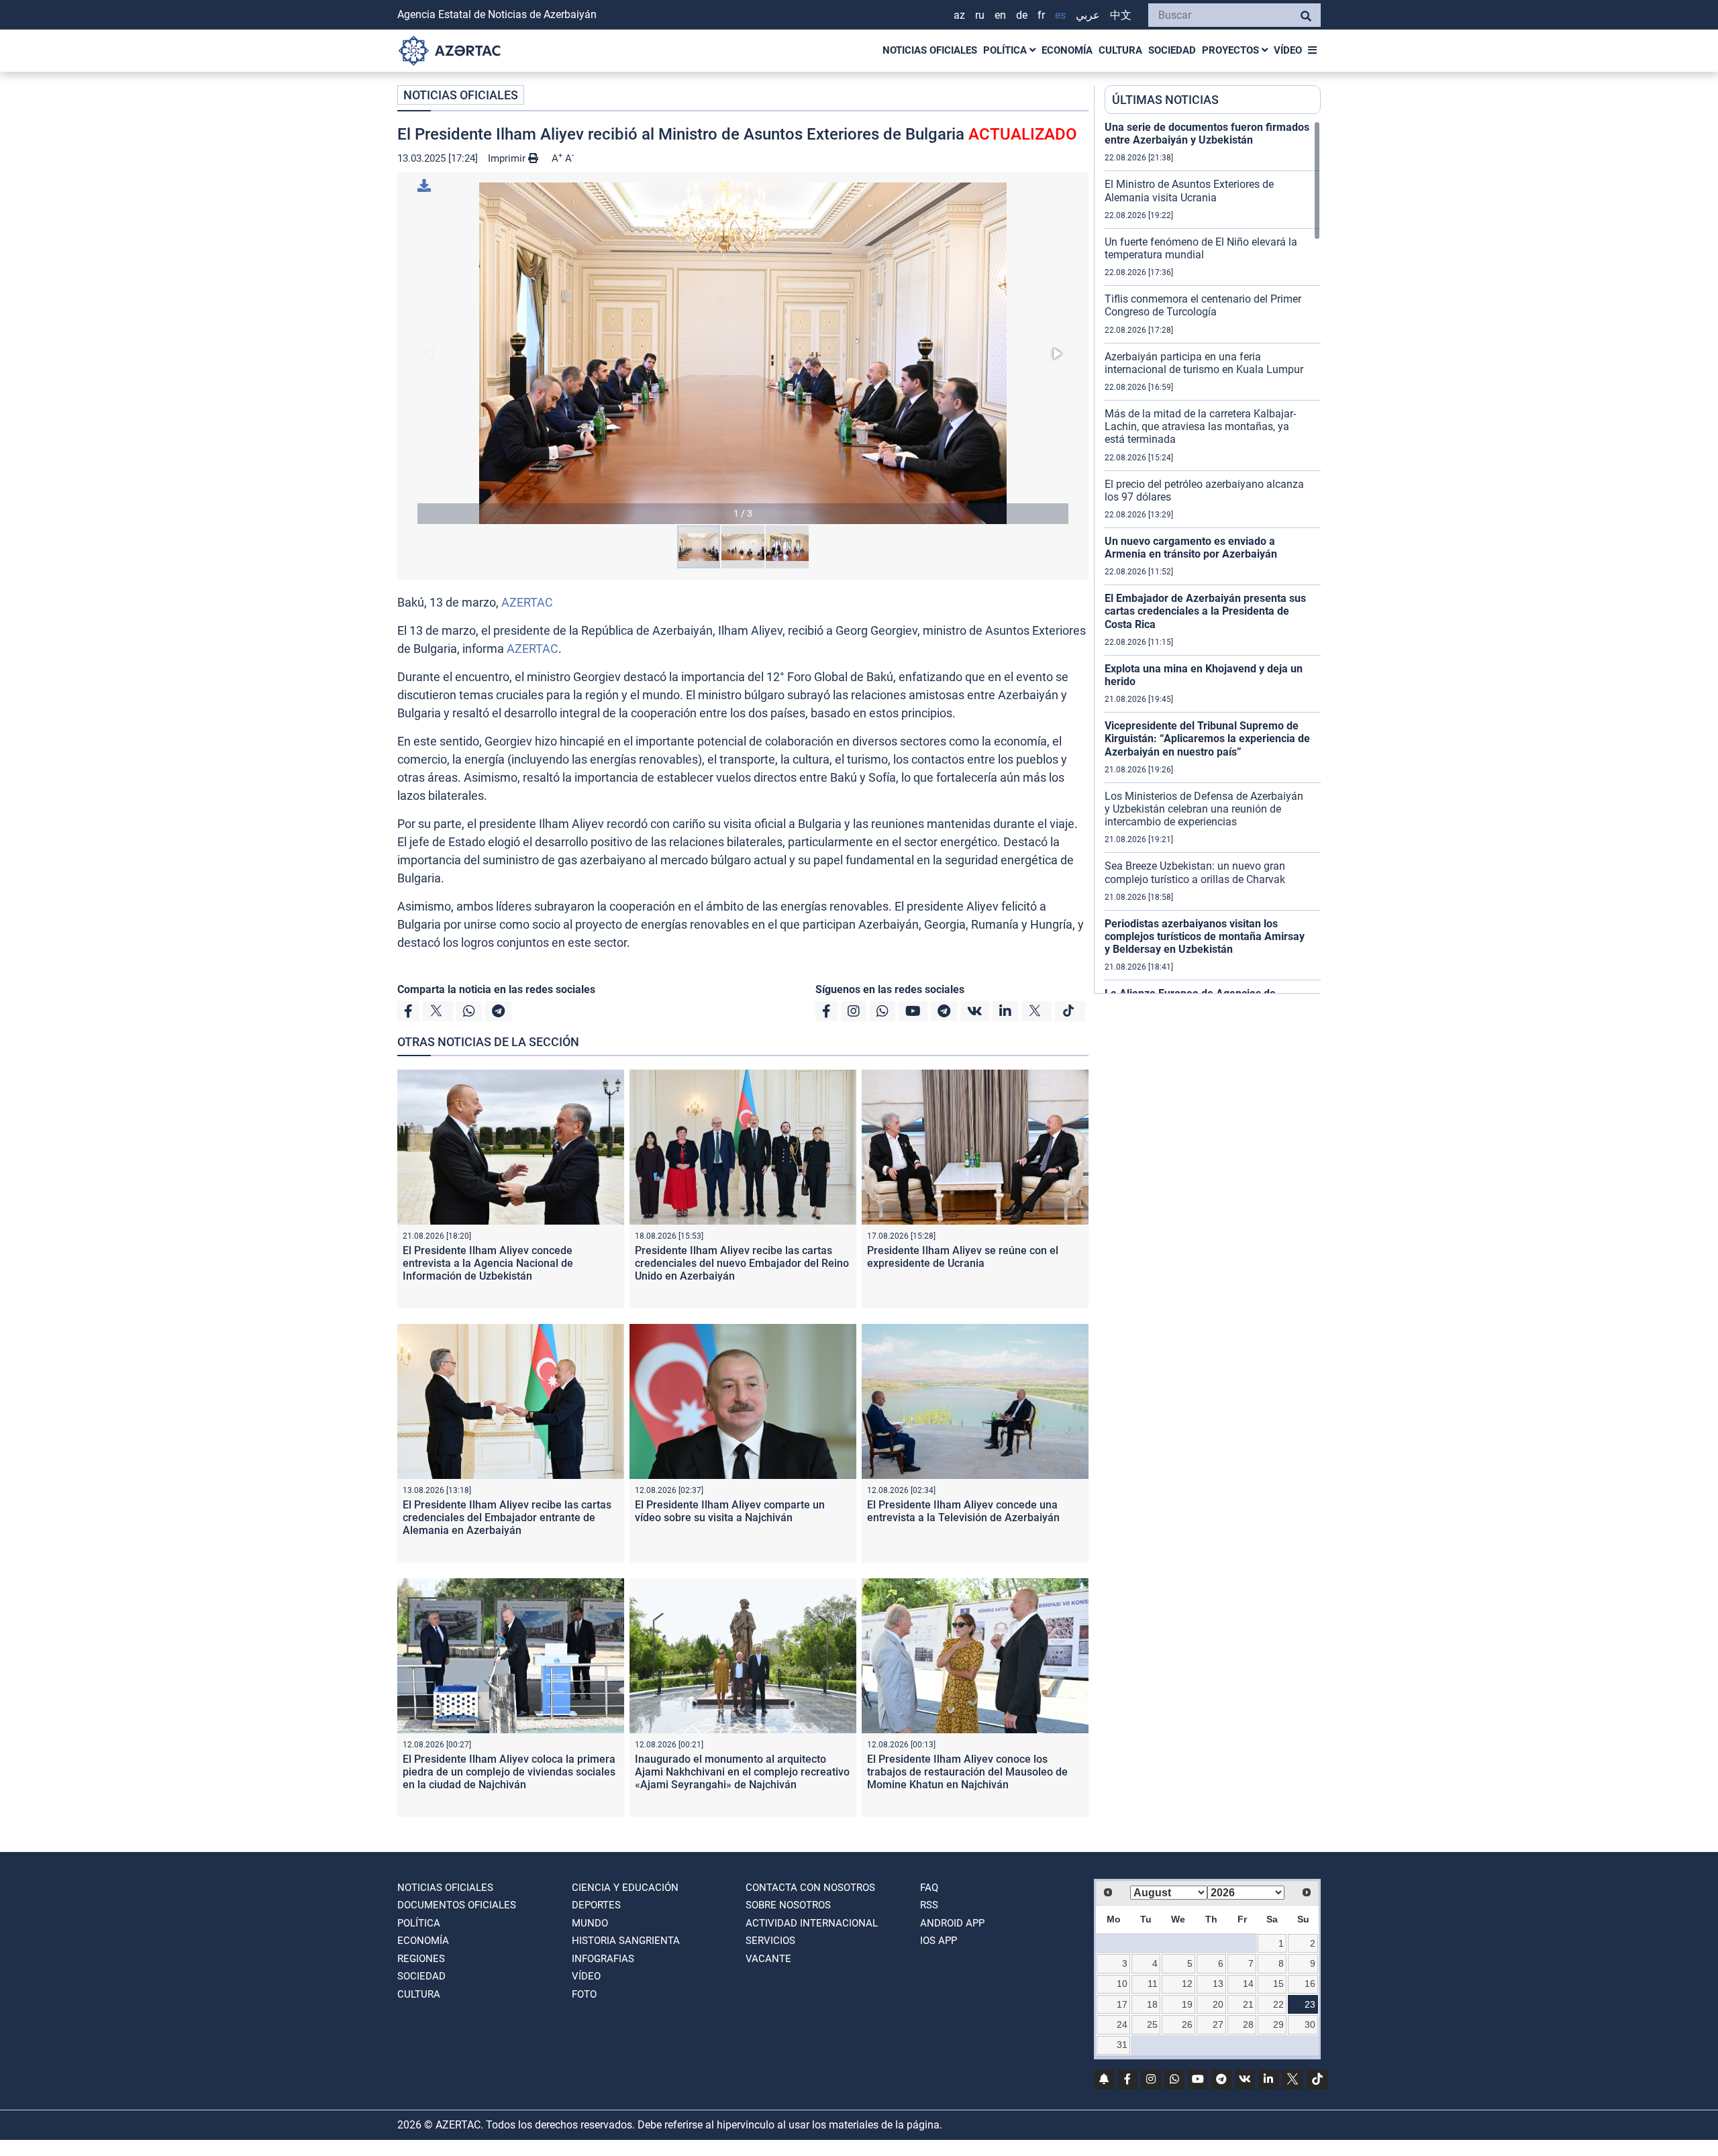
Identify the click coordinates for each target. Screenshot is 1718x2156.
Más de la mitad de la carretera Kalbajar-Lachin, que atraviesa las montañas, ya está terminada (1200, 426)
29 (1278, 2024)
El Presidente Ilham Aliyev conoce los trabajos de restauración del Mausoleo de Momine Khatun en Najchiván (967, 1772)
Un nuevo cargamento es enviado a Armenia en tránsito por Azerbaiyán (1191, 548)
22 (1278, 2004)
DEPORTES (596, 1905)
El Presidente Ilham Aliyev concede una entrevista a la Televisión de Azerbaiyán (963, 1511)
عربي (1088, 15)
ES (1060, 15)
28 (1248, 2024)
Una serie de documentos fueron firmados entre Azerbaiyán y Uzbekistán (1207, 134)
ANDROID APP (952, 1923)
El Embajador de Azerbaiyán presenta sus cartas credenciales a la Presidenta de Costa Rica (1205, 611)
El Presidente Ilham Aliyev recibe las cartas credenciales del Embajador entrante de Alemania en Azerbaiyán (507, 1518)
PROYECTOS (1232, 50)
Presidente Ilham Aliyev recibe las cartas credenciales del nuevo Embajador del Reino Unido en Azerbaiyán (742, 1263)
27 (1218, 2024)
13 (1218, 1984)
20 (1218, 2004)
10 (1122, 1984)
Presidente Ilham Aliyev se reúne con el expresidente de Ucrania (963, 1257)
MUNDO (590, 1923)
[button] (743, 353)
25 (1152, 2024)
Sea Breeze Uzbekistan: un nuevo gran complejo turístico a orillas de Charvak (1195, 872)
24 (1122, 2024)
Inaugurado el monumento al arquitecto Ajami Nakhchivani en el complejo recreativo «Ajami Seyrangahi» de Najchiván (742, 1772)
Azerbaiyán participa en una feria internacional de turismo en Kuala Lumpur (1204, 363)
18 (1152, 2004)
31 (1122, 2045)
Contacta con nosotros (810, 1888)
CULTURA (1120, 50)
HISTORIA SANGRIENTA (626, 1941)
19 (1187, 2004)
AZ (959, 15)
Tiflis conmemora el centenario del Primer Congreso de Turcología (1203, 305)
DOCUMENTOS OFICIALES (457, 1905)
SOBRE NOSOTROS (788, 1905)
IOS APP (939, 1941)
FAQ (929, 1888)
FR (1041, 15)
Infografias (603, 1959)
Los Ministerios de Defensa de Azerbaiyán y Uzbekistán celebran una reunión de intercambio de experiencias (1204, 809)
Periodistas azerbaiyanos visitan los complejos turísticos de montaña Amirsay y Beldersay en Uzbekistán (1205, 936)
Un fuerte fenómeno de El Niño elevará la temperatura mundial (1201, 248)
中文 (1121, 15)
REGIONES (421, 1959)
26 (1187, 2024)
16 (1310, 1984)
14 (1248, 1984)
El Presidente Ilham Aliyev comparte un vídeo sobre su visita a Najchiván (730, 1511)
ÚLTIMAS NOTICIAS (1165, 100)
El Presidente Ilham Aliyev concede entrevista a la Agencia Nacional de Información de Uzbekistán (488, 1263)
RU (980, 15)
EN (1000, 15)
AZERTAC (527, 602)
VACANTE (768, 1959)
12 (1187, 1984)
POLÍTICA (1006, 50)
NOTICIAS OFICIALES (930, 50)
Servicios (770, 1941)
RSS (929, 1905)
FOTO (584, 1994)
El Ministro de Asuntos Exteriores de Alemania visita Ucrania (1189, 191)
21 (1248, 2004)
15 (1278, 1984)
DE (1022, 15)
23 (1310, 2004)
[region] (1213, 557)
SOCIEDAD (1172, 50)
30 (1310, 2024)
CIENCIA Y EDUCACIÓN (625, 1888)
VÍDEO (1288, 50)
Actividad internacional (812, 1923)
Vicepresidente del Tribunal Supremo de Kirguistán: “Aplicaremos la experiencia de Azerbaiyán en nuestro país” (1207, 738)
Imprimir (508, 158)
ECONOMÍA (1067, 50)
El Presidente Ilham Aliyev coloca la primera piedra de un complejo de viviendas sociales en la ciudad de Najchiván (509, 1772)
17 (1122, 2004)
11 (1153, 1984)
